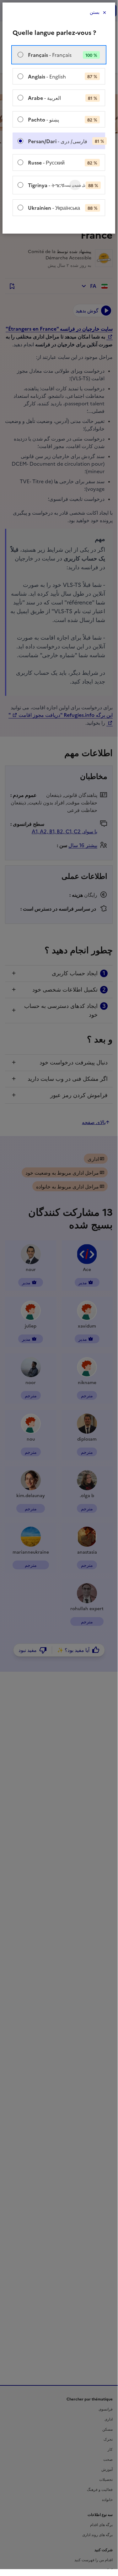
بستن (95, 12)
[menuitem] (59, 55)
